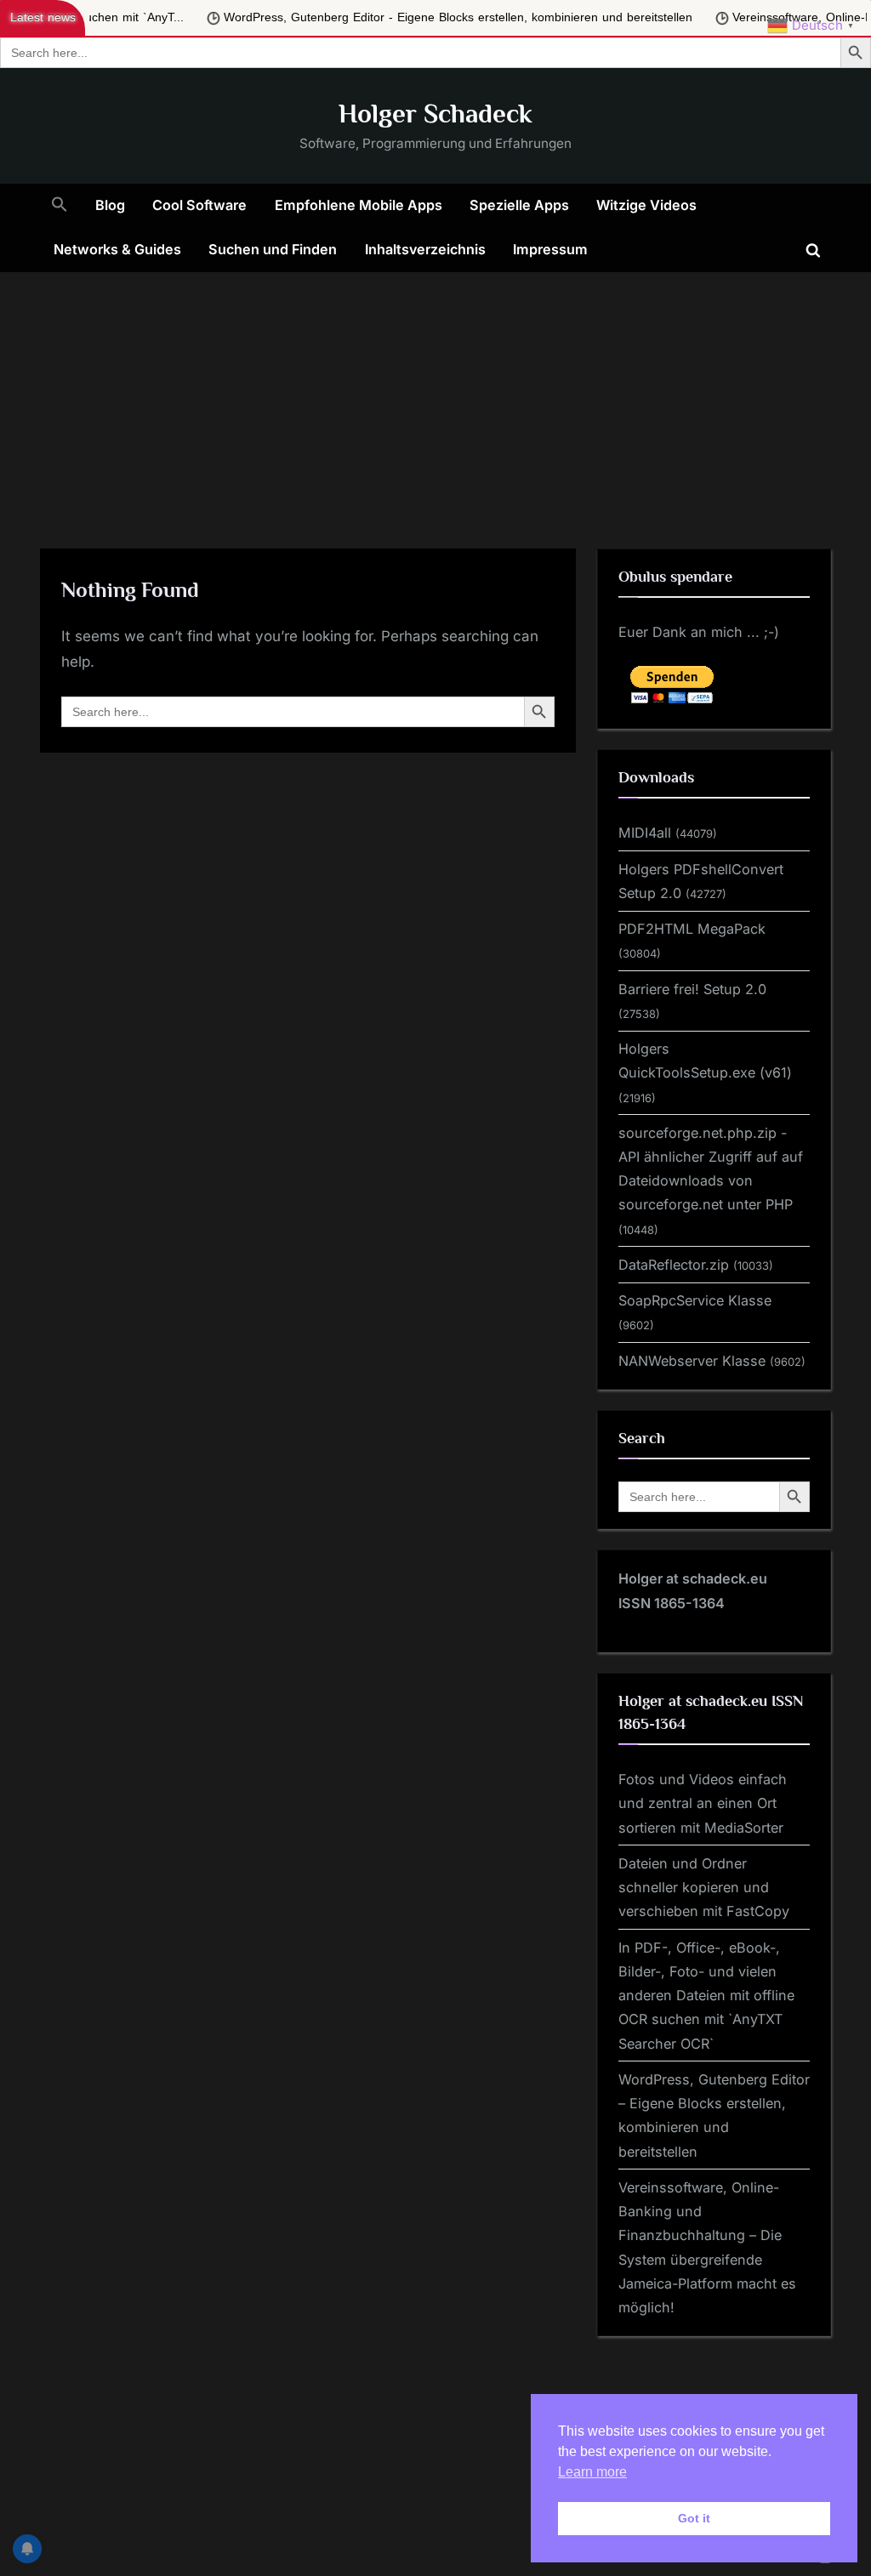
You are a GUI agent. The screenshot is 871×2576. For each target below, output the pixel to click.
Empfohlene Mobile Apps (359, 205)
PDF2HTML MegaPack (692, 929)
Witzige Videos (646, 205)
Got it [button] (694, 2518)
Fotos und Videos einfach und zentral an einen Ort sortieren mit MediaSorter (703, 1803)
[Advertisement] (435, 400)
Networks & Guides (117, 249)
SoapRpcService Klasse (695, 1300)
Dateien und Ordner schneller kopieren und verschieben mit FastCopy (704, 1888)
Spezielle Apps (519, 205)
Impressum (550, 249)
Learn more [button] (592, 2472)
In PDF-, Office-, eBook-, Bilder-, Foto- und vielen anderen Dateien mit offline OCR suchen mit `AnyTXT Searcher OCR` (706, 1996)
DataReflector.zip (674, 1265)
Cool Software (199, 205)
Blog (110, 205)
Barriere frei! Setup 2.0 (692, 989)
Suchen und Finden (273, 249)
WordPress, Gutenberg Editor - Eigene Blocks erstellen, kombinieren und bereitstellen (307, 17)
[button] (60, 206)
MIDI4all (645, 833)
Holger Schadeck (435, 114)
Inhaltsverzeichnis (425, 249)
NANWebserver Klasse (692, 1361)
